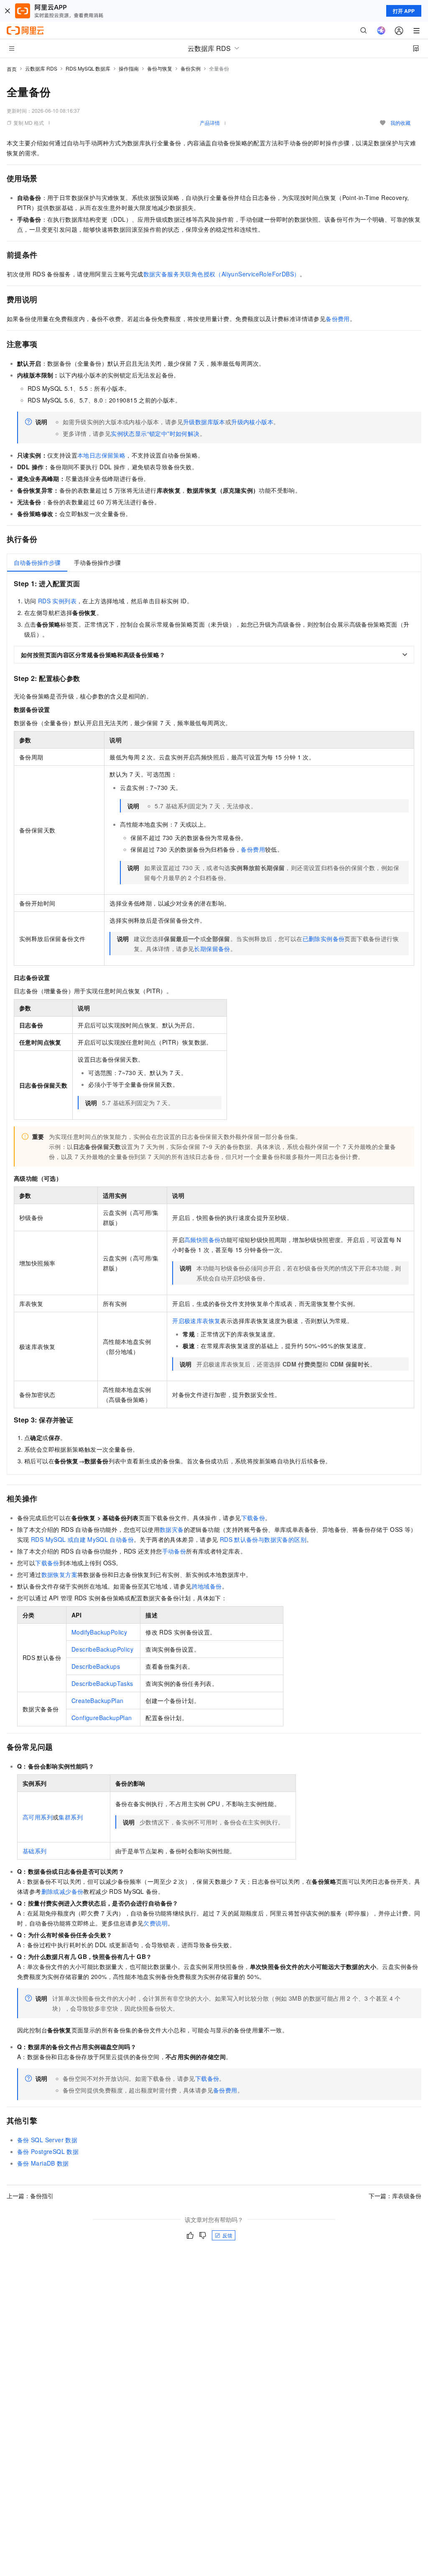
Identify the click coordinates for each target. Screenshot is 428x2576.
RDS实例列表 (57, 601)
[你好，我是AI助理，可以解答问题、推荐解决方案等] (381, 30)
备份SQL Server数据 (47, 2140)
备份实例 (191, 68)
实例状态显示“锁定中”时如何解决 (155, 433)
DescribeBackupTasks (102, 1683)
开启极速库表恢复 (196, 1321)
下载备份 (253, 1518)
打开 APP (404, 11)
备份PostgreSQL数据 (48, 2151)
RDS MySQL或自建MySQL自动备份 (82, 1539)
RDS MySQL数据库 (88, 68)
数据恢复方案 (59, 1574)
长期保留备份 (212, 949)
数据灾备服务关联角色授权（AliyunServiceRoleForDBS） (222, 274)
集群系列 (71, 1817)
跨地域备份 (207, 1586)
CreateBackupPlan (97, 1700)
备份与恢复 (160, 68)
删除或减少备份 (62, 1891)
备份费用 (338, 319)
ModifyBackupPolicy (99, 1632)
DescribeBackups (96, 1666)
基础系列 (35, 1851)
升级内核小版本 (252, 422)
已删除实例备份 (324, 939)
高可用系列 (38, 1817)
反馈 (227, 2235)
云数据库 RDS (41, 68)
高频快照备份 (202, 1240)
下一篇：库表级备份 (395, 2196)
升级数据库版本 (204, 422)
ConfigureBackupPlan (102, 1718)
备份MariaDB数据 (43, 2163)
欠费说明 (155, 1923)
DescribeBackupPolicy (102, 1649)
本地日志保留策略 (101, 455)
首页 (12, 69)
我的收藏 (400, 123)
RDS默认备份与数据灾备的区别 (263, 1539)
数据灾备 (172, 1529)
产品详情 (210, 123)
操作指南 (129, 68)
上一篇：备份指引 (30, 2196)
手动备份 (174, 1551)
